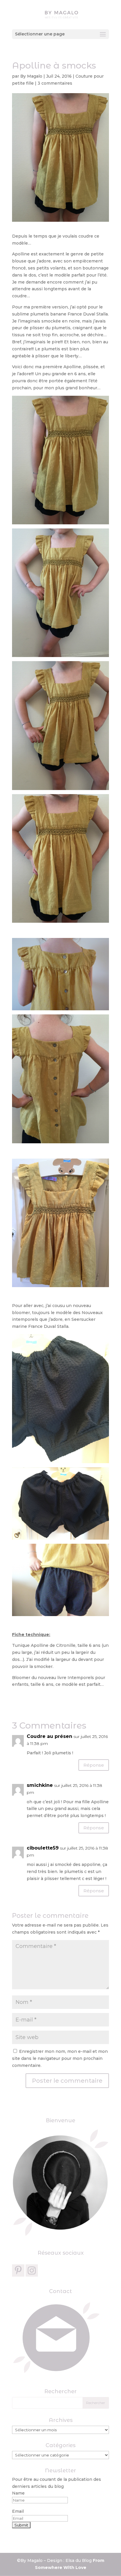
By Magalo (31, 76)
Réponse (94, 1765)
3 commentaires (55, 83)
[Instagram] (32, 2270)
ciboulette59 (43, 1848)
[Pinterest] (18, 2270)
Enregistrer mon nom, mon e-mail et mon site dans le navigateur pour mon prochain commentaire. (60, 2058)
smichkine (40, 1785)
